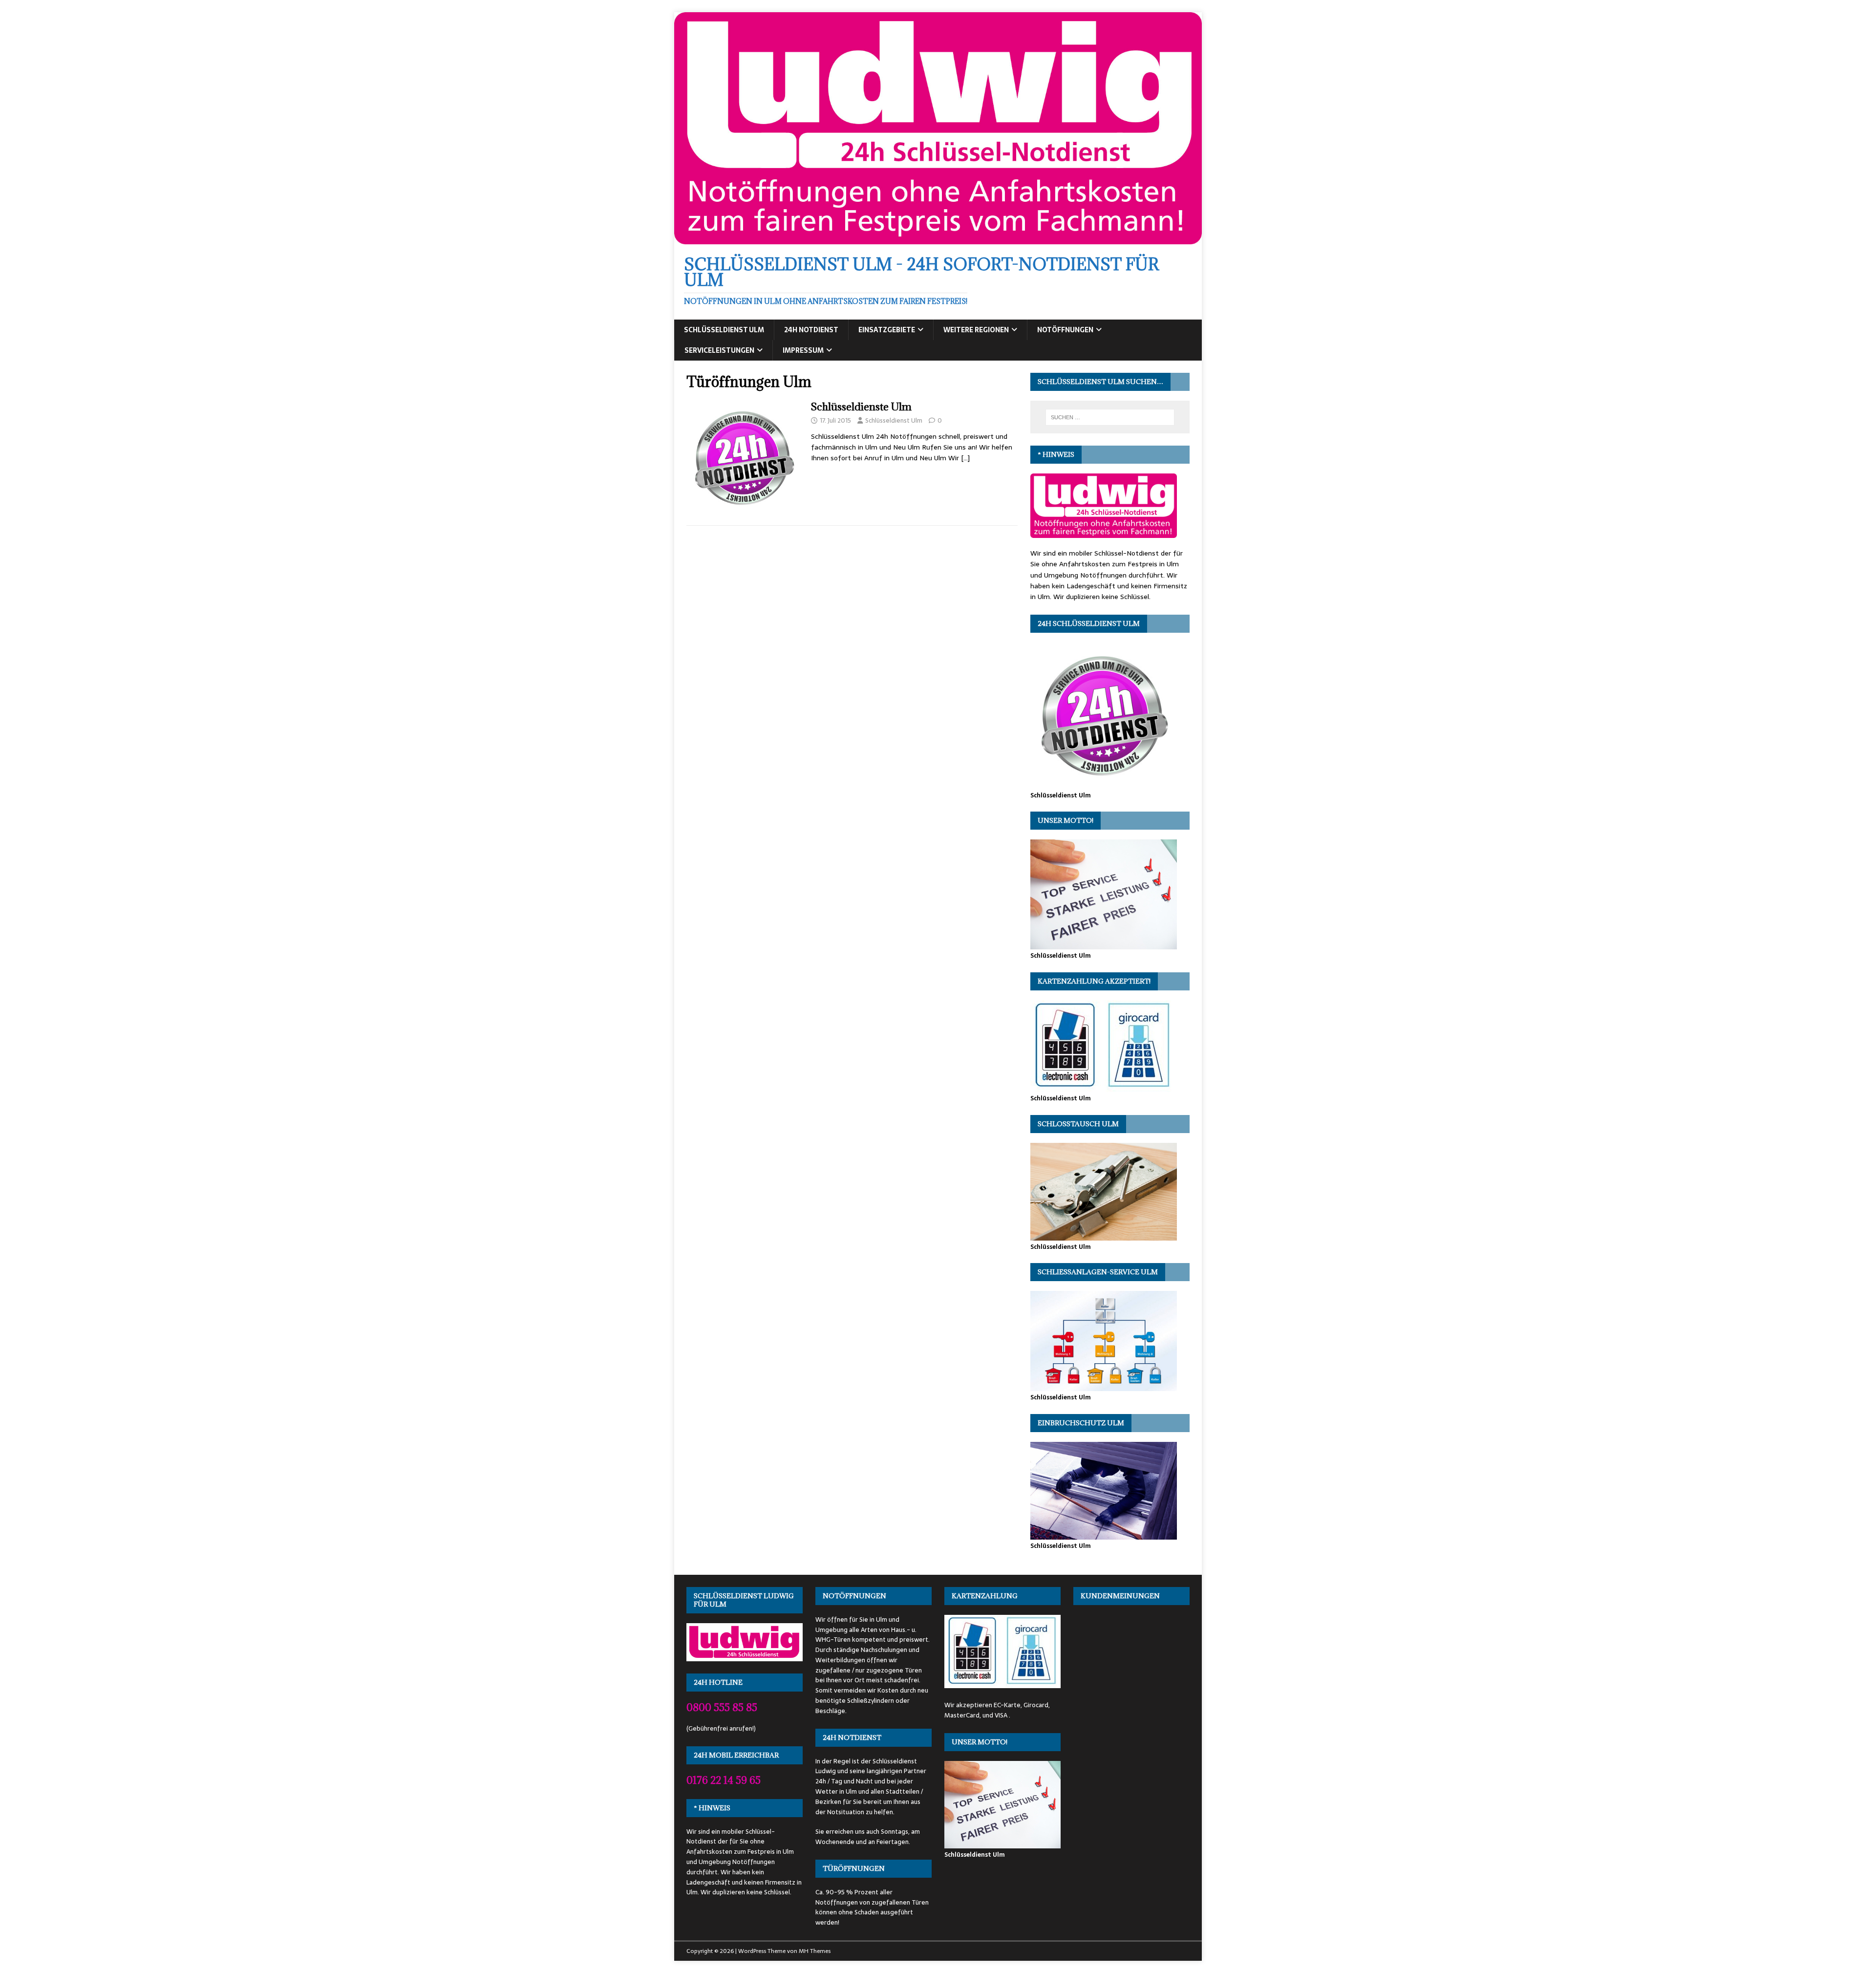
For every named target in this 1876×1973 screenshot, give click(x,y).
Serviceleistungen (719, 350)
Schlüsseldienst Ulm (724, 330)
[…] (965, 458)
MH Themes (815, 1951)
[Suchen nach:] (1110, 417)
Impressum (803, 350)
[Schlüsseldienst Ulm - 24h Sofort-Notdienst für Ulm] (938, 239)
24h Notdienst (811, 330)
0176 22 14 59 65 (724, 1780)
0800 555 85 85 (722, 1707)
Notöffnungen (1065, 330)
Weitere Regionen (976, 330)
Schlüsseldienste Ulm (861, 407)
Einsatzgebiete (887, 330)
